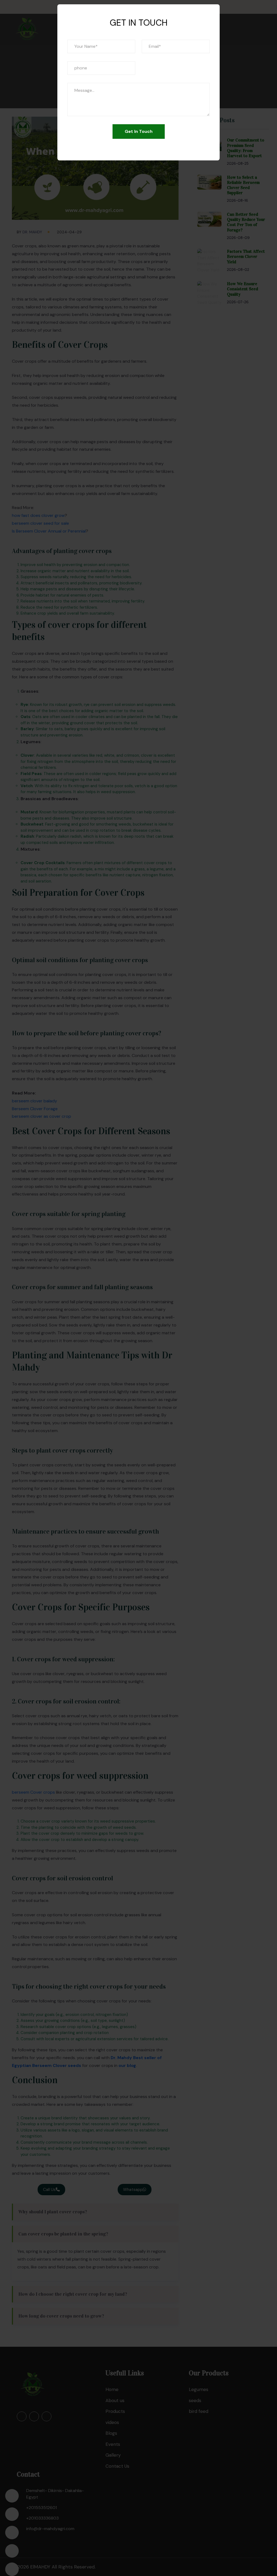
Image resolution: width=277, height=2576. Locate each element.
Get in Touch (139, 131)
